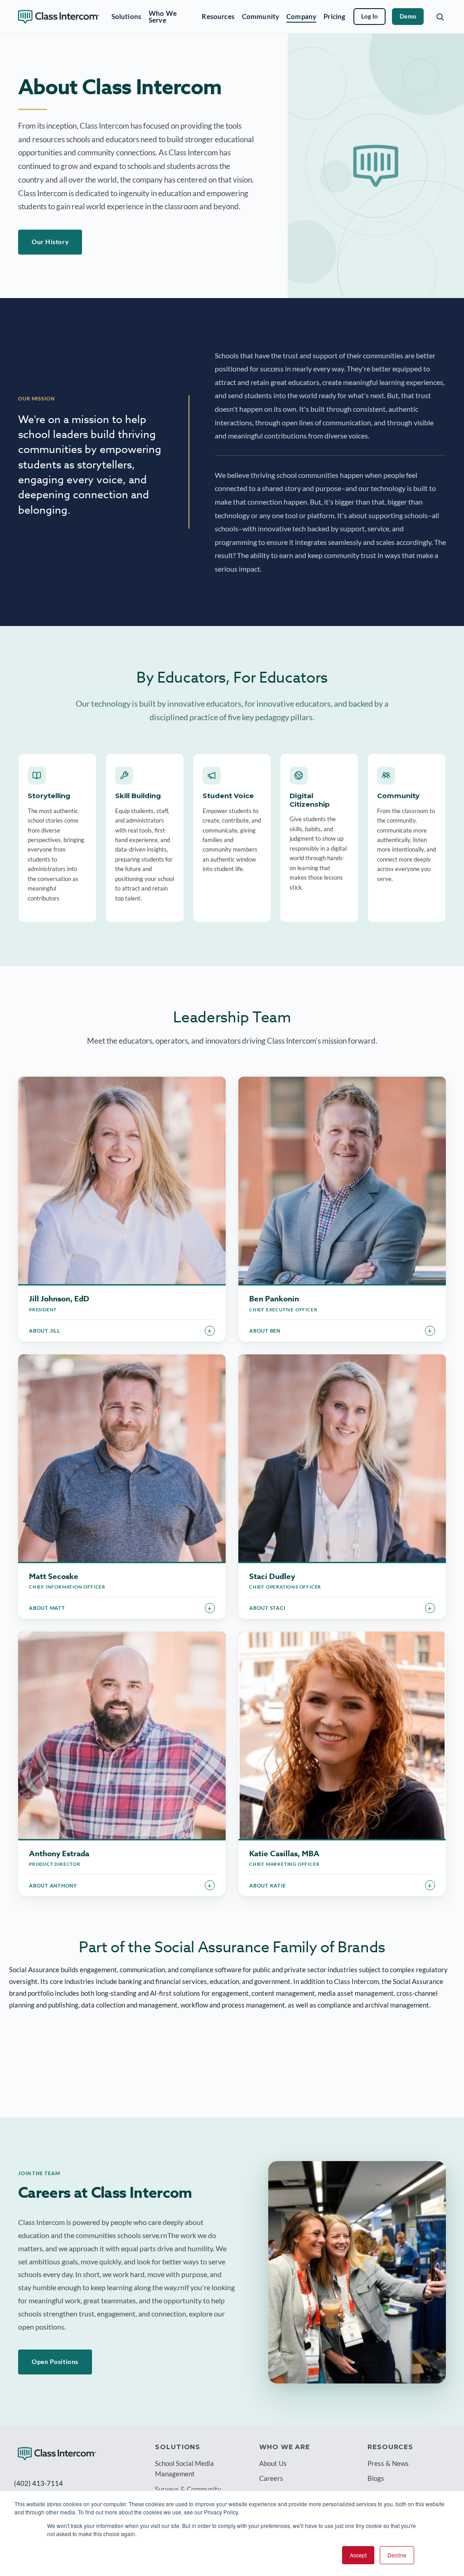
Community (261, 16)
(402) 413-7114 (39, 2483)
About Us (273, 2463)
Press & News (388, 2463)
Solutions (126, 16)
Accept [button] (358, 2555)
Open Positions (55, 2362)
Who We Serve (163, 17)
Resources (218, 16)
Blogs (376, 2478)
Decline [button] (397, 2555)
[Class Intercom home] (59, 17)
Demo (408, 16)
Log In (370, 16)
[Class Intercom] (57, 2454)
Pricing (334, 16)
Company (301, 16)
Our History (50, 242)
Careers (271, 2478)
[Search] (440, 17)
